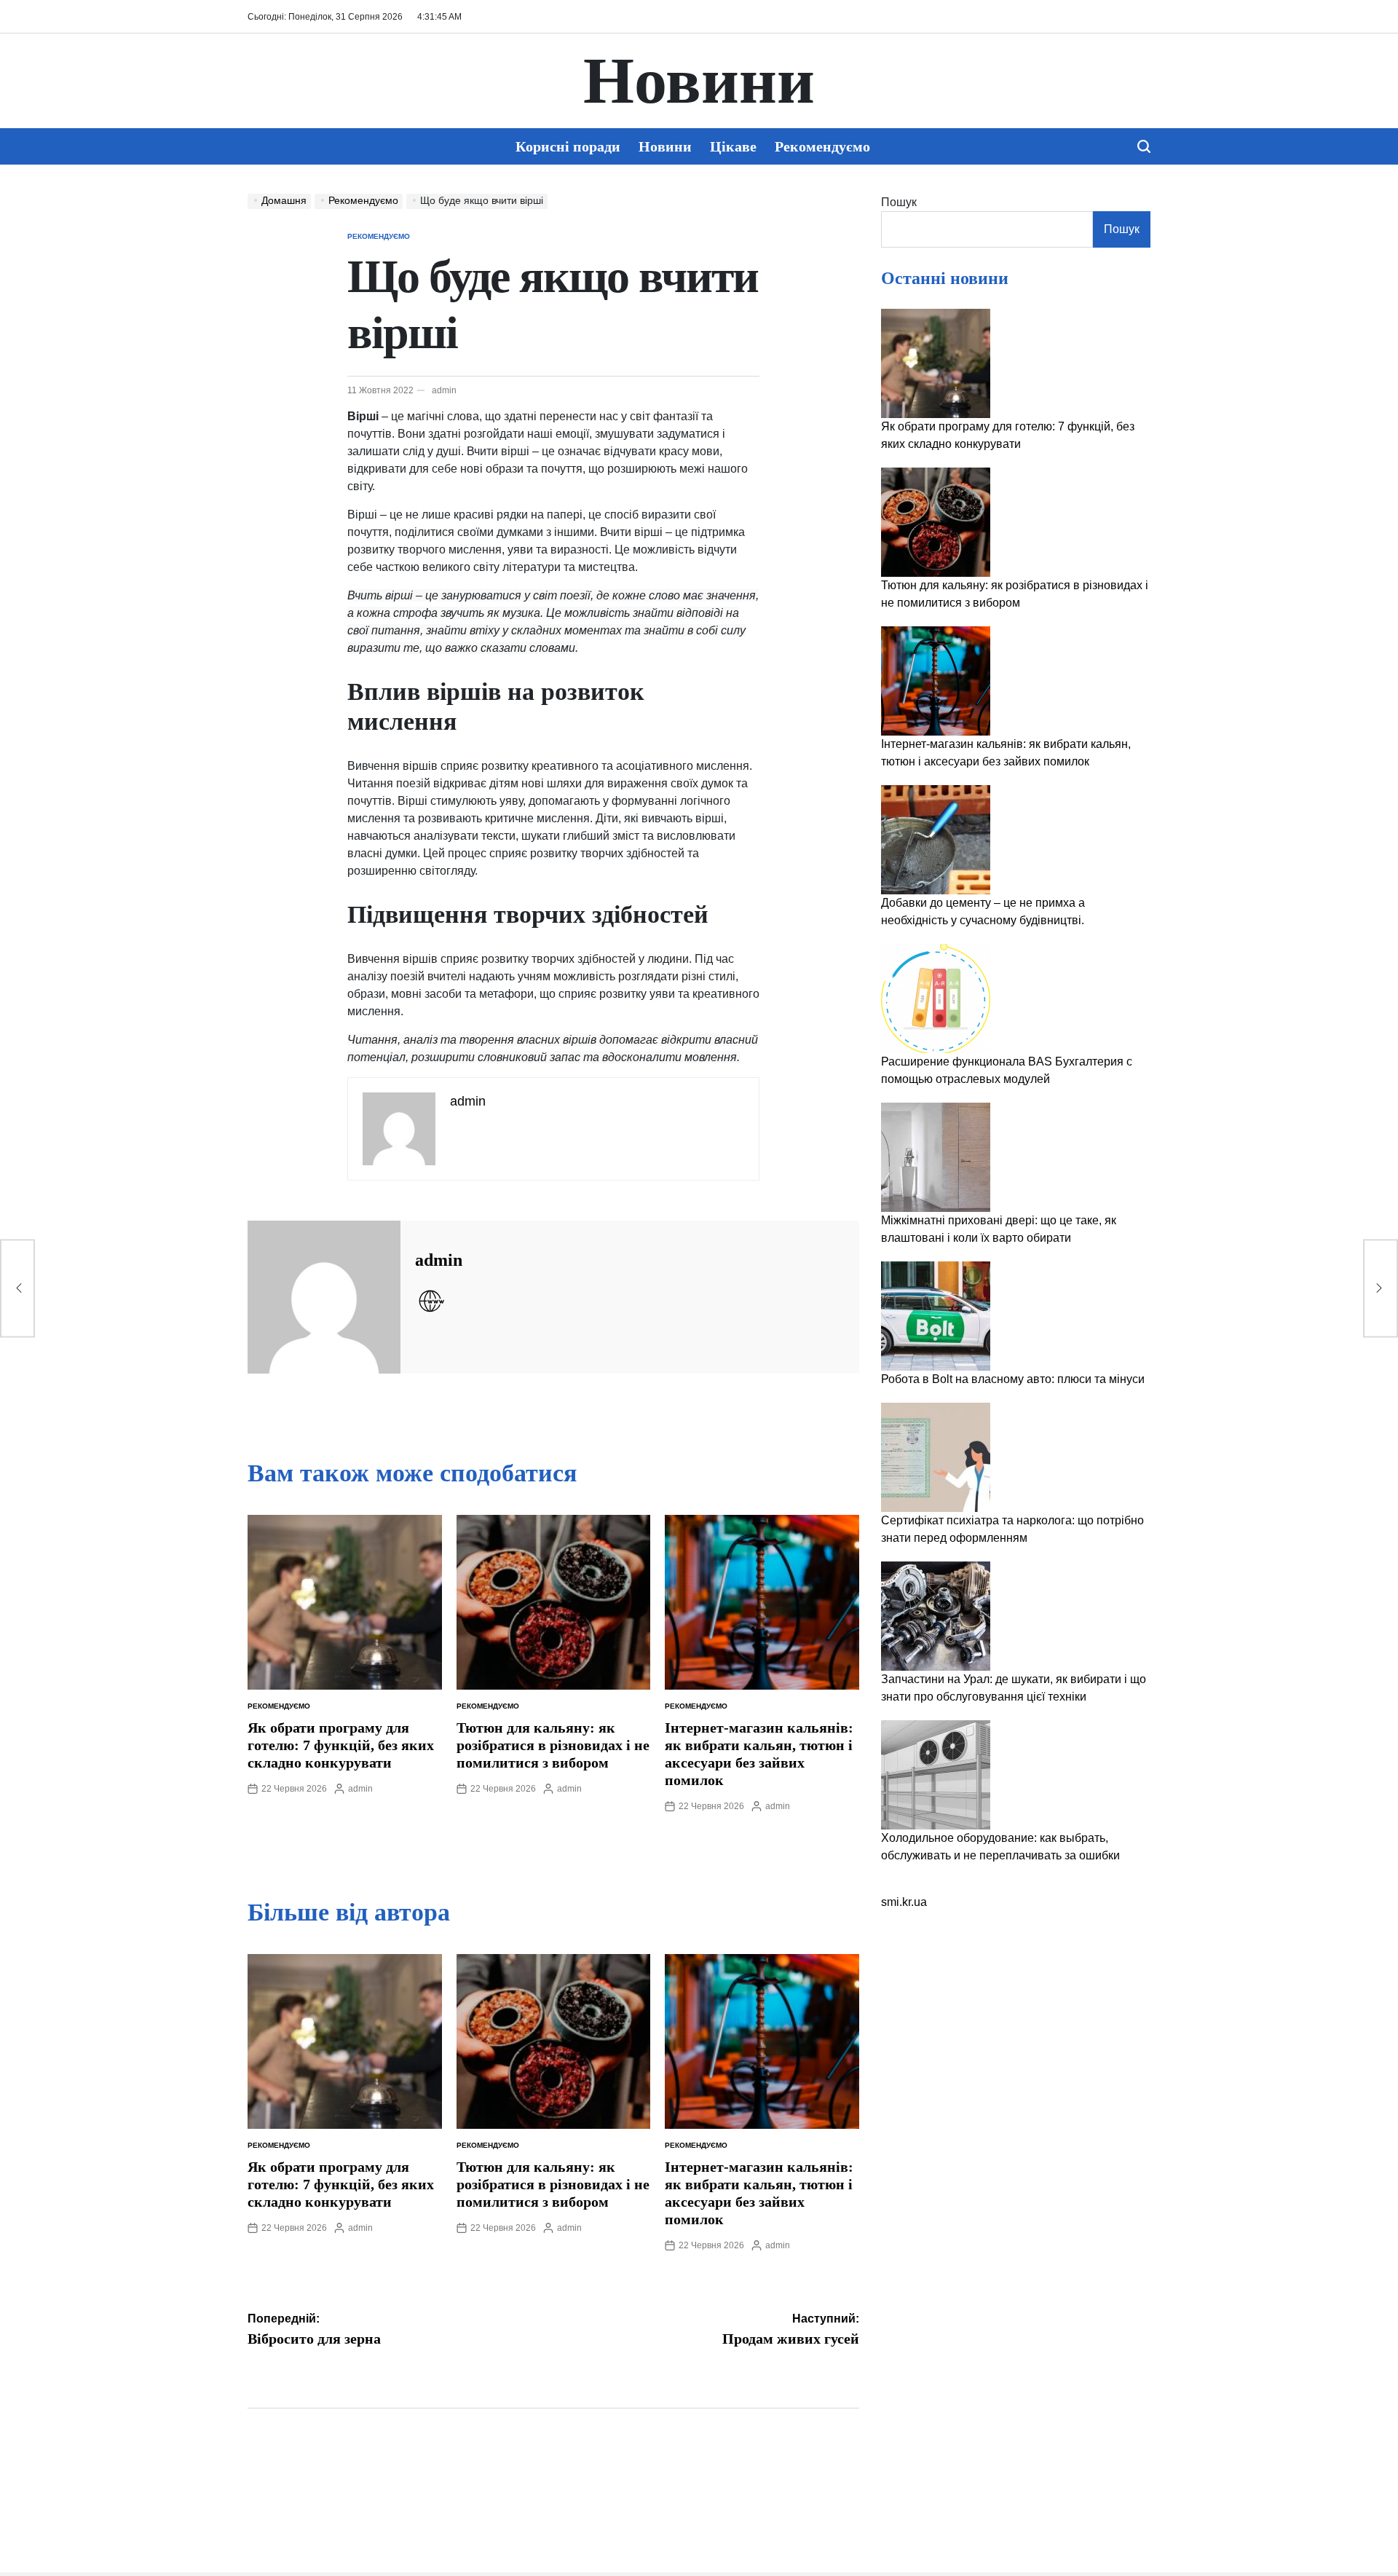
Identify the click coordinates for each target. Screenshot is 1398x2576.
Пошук (899, 202)
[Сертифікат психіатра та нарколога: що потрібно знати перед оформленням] (936, 1457)
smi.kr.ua (904, 1902)
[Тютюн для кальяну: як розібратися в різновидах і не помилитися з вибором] (936, 522)
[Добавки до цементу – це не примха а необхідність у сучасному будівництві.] (936, 840)
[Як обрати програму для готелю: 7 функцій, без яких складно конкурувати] (936, 363)
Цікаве (733, 146)
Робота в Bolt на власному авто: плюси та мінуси (1013, 1379)
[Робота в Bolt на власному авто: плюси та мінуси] (936, 1316)
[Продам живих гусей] (1381, 1288)
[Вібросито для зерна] (17, 1288)
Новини (699, 81)
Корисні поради (568, 146)
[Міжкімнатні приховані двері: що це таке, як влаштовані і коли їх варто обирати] (936, 1157)
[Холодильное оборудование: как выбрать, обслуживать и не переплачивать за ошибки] (936, 1775)
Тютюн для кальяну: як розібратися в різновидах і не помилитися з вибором (553, 1745)
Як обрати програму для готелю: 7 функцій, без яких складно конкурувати (341, 1745)
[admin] (324, 1297)
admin (444, 390)
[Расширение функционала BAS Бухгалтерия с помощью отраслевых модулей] (936, 999)
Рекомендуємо (822, 146)
